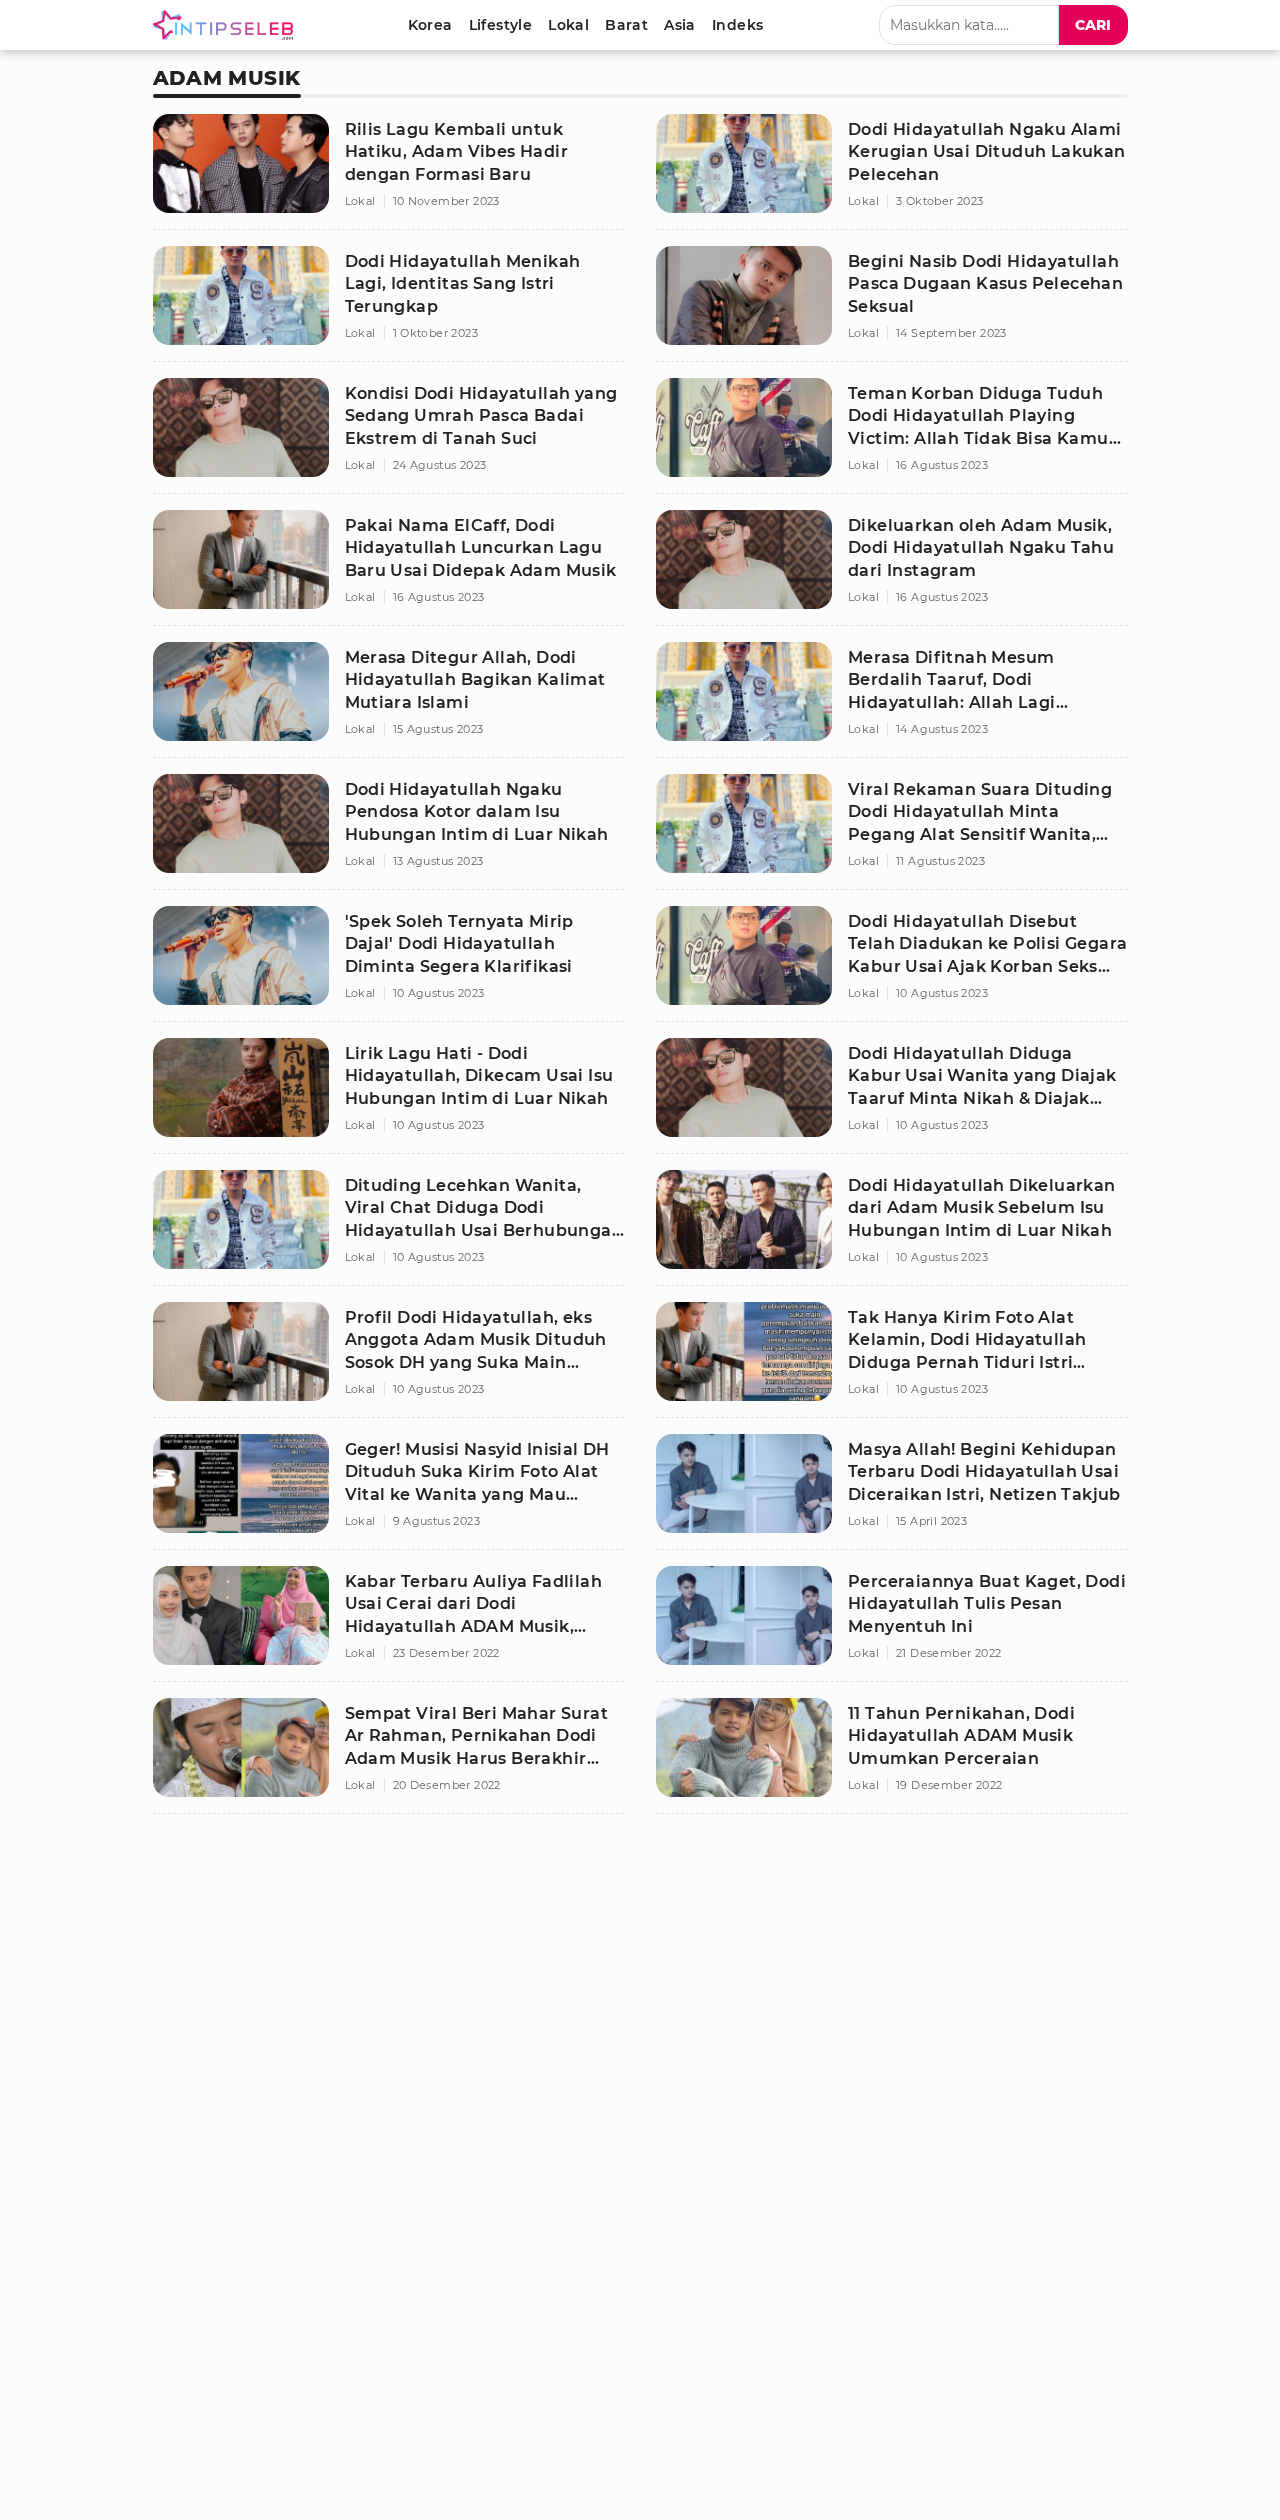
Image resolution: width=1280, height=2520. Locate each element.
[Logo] (227, 25)
